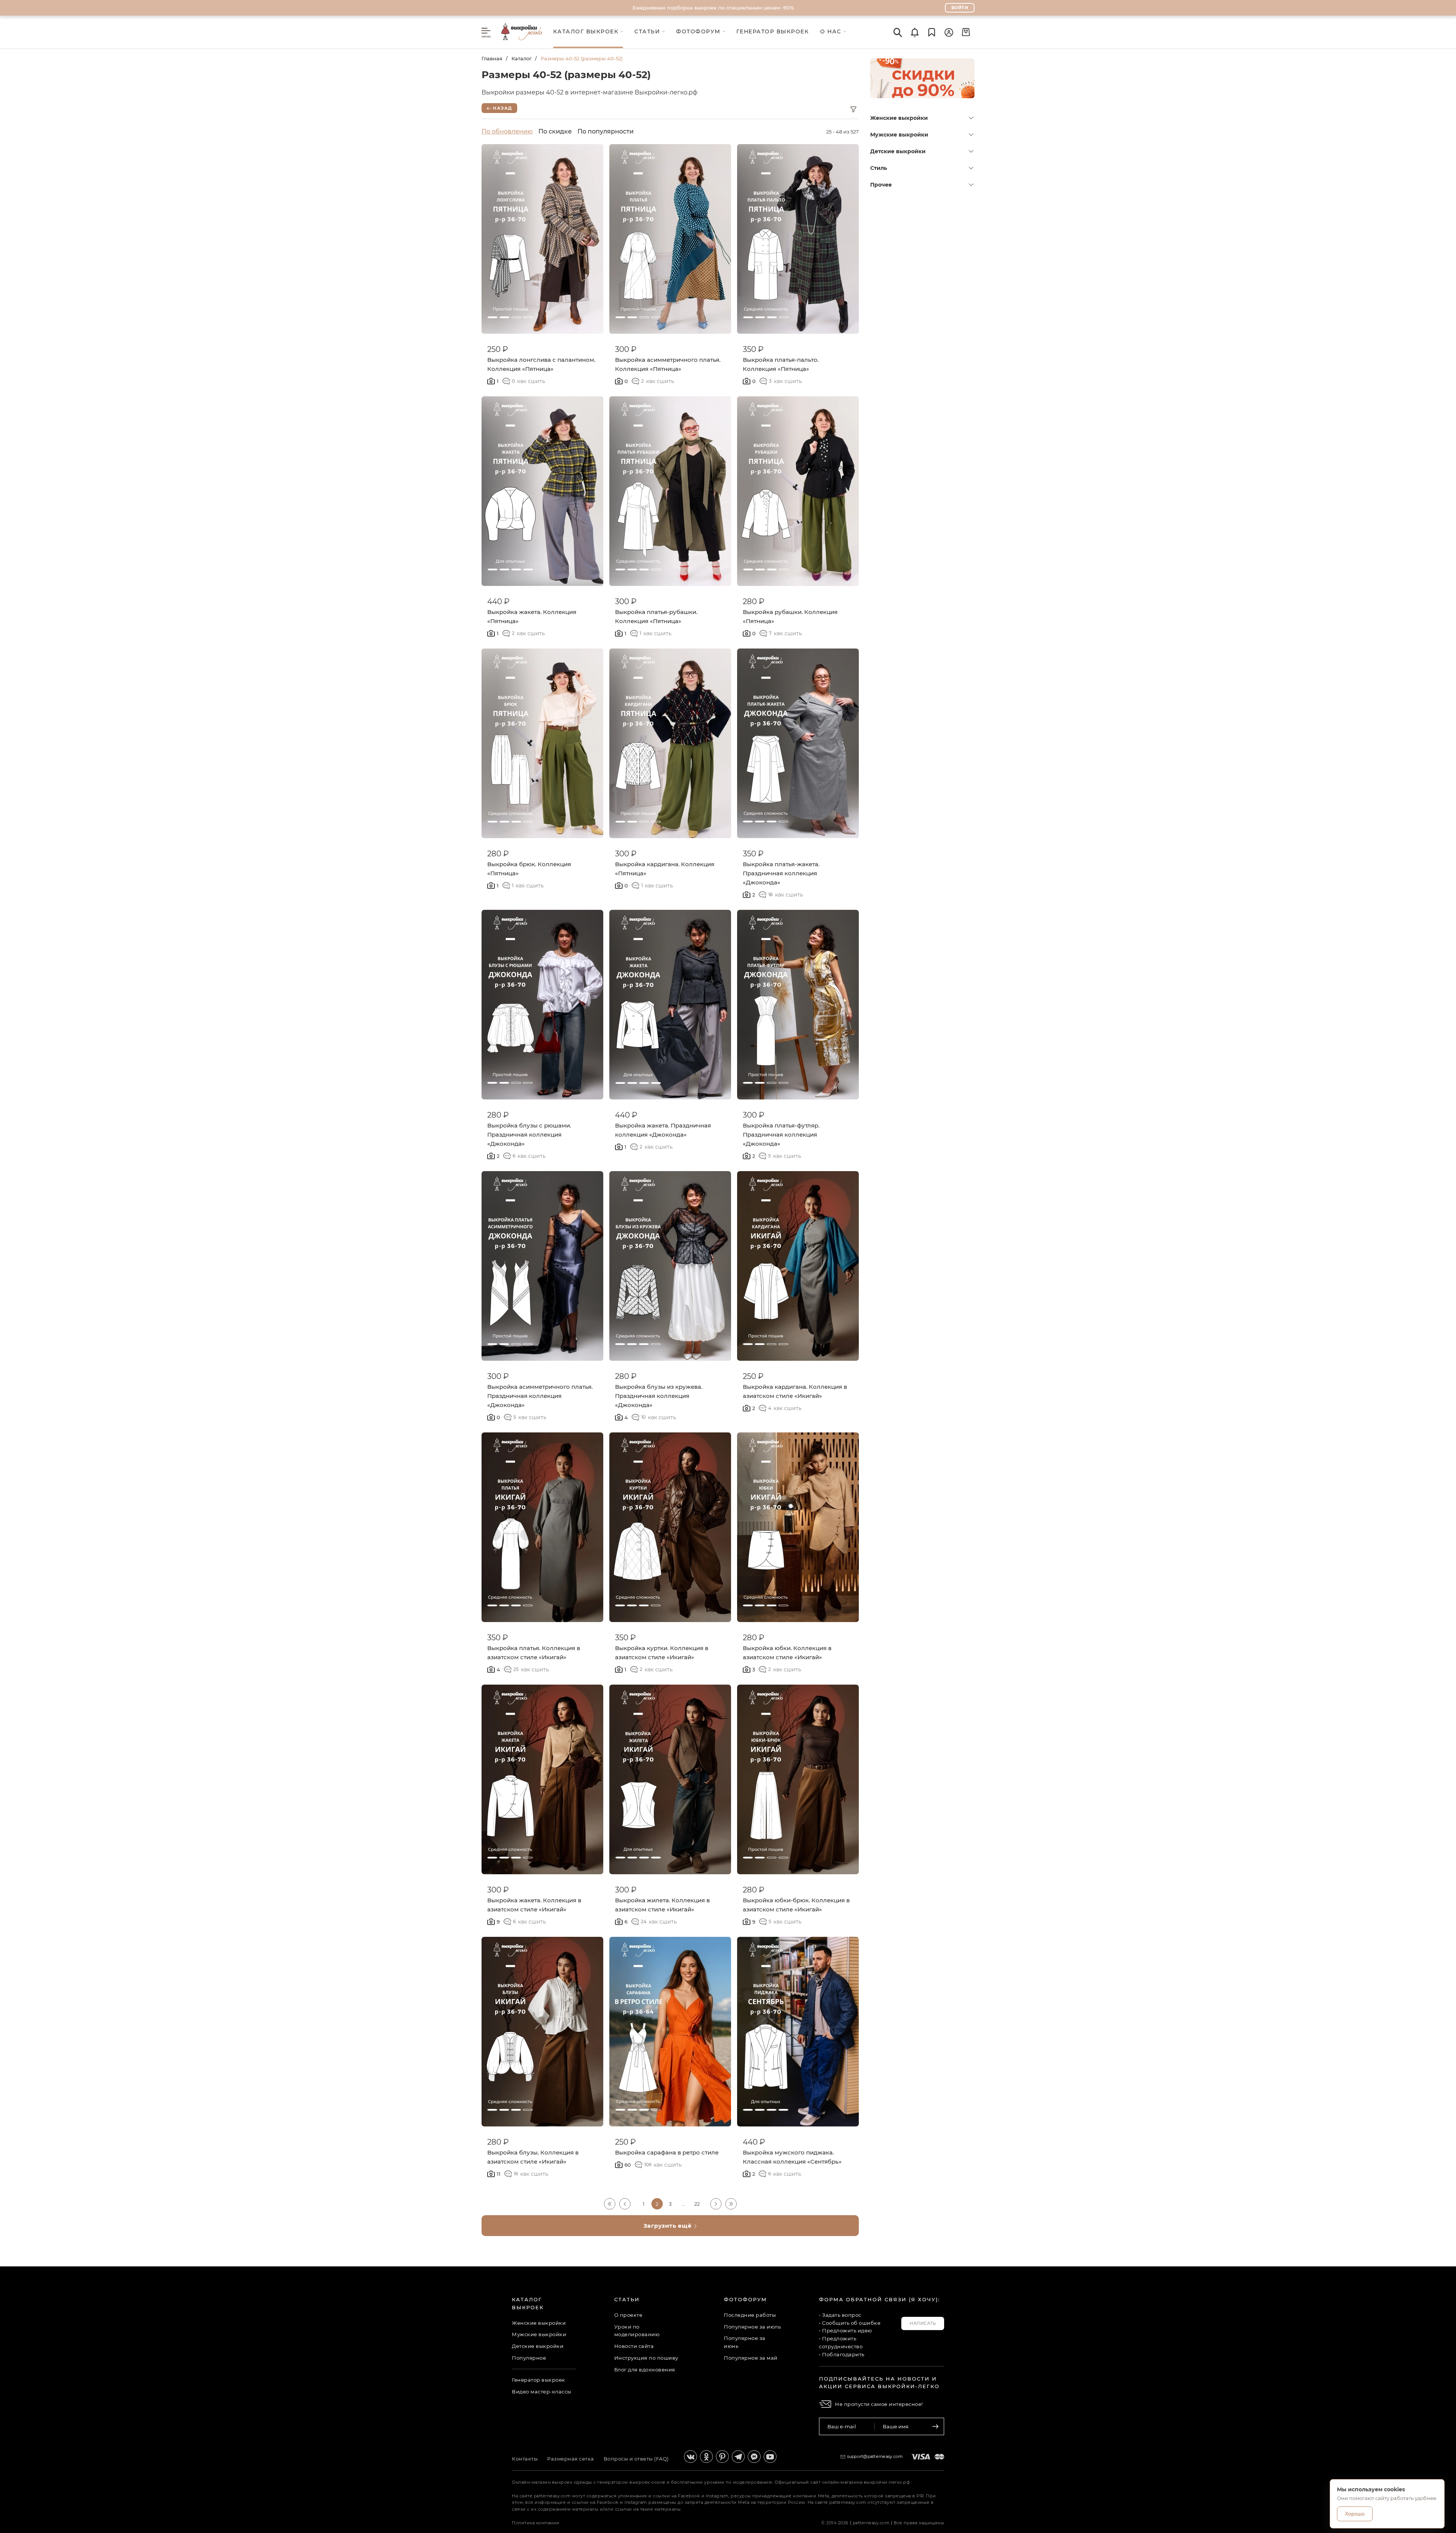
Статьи (627, 2299)
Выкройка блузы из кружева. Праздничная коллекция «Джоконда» (659, 1396)
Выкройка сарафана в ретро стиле (667, 2152)
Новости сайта (634, 2346)
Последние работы (750, 2315)
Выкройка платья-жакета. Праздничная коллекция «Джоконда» (781, 873)
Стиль (879, 168)
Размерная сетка (571, 2459)
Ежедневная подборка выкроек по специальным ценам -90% (713, 8)
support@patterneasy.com (875, 2456)
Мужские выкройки (899, 135)
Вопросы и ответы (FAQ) (636, 2459)
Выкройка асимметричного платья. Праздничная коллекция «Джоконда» (540, 1396)
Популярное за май (751, 2358)
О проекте (628, 2315)
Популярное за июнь (745, 2342)
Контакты (525, 2459)
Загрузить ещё (668, 2226)
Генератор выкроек (539, 2380)
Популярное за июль (752, 2327)
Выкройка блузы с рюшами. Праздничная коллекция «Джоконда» (529, 1135)
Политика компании (536, 2523)
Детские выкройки (898, 151)
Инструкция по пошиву (646, 2358)
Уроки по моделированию (637, 2331)
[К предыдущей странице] (625, 2204)
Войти (960, 8)
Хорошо (1355, 2514)
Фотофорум (745, 2299)
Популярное (529, 2358)
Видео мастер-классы (542, 2392)
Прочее (881, 185)
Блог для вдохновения (645, 2370)
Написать (923, 2323)
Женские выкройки (899, 118)
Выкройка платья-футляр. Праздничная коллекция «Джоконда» (781, 1135)
